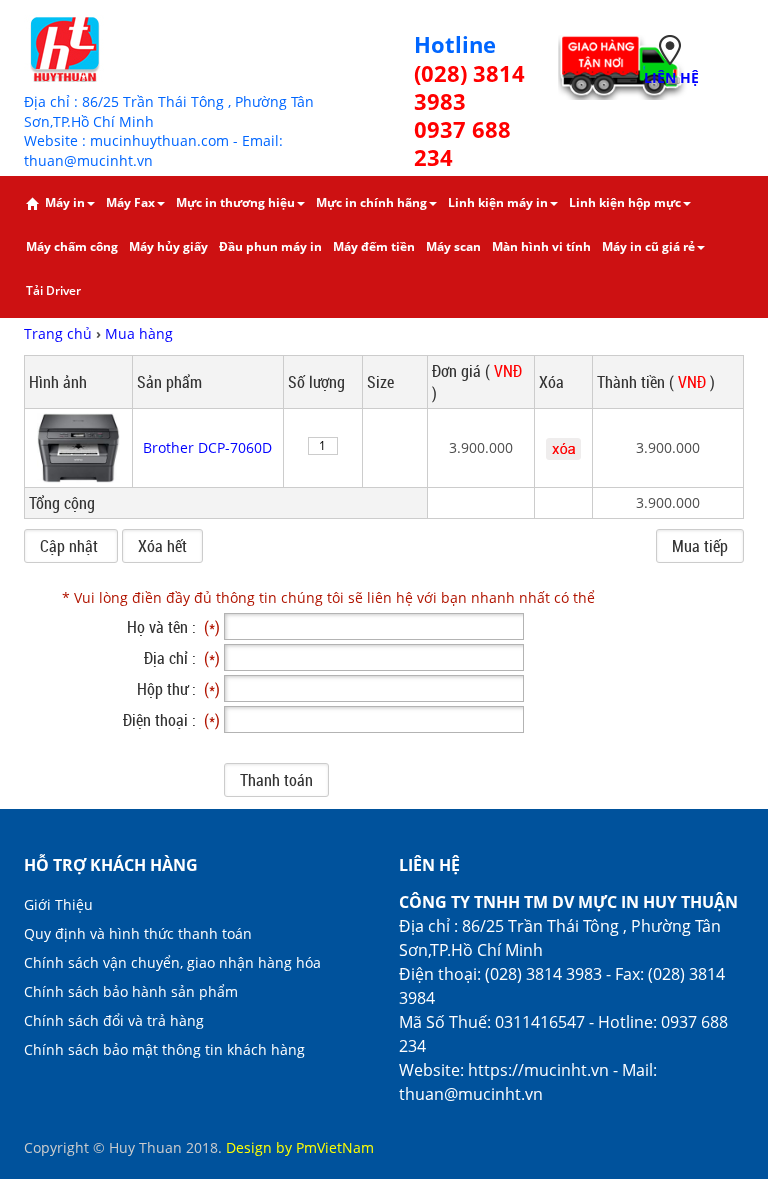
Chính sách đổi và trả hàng (114, 1020)
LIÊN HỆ (671, 77)
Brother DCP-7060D (207, 447)
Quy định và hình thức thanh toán (138, 933)
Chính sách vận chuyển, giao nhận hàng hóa (172, 962)
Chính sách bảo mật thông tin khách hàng (164, 1049)
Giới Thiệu (58, 904)
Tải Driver (53, 290)
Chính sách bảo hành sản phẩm (131, 991)
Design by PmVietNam (300, 1147)
